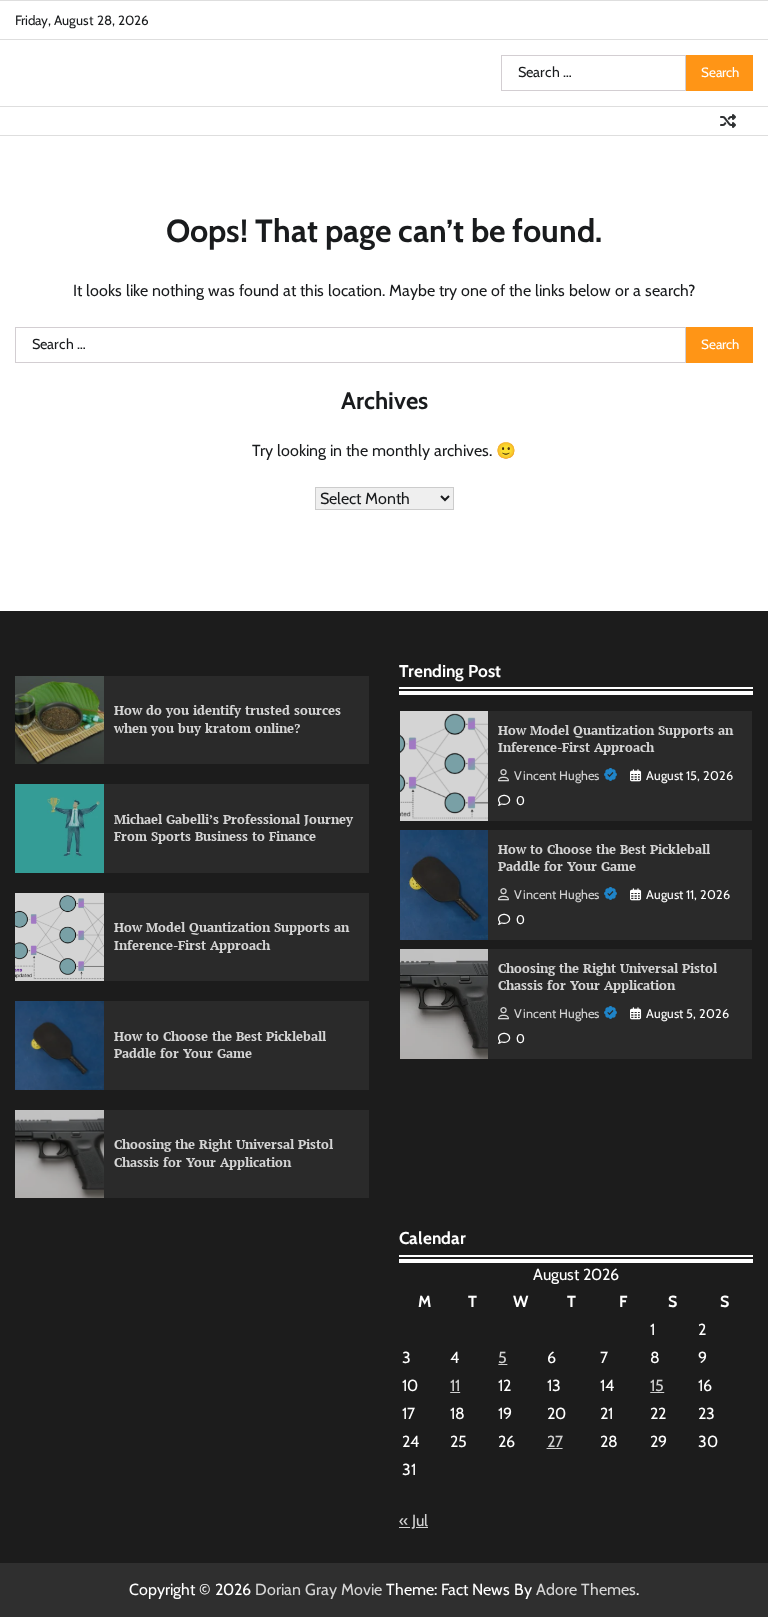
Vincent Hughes (556, 775)
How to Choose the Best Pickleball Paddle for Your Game (220, 1045)
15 (657, 1385)
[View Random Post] (728, 121)
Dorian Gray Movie (318, 1589)
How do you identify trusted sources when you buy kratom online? (227, 719)
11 (455, 1385)
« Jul (413, 1520)
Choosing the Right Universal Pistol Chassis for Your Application (223, 1153)
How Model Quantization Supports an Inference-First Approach (231, 936)
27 (555, 1441)
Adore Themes (586, 1589)
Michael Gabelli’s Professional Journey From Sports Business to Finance (233, 828)
